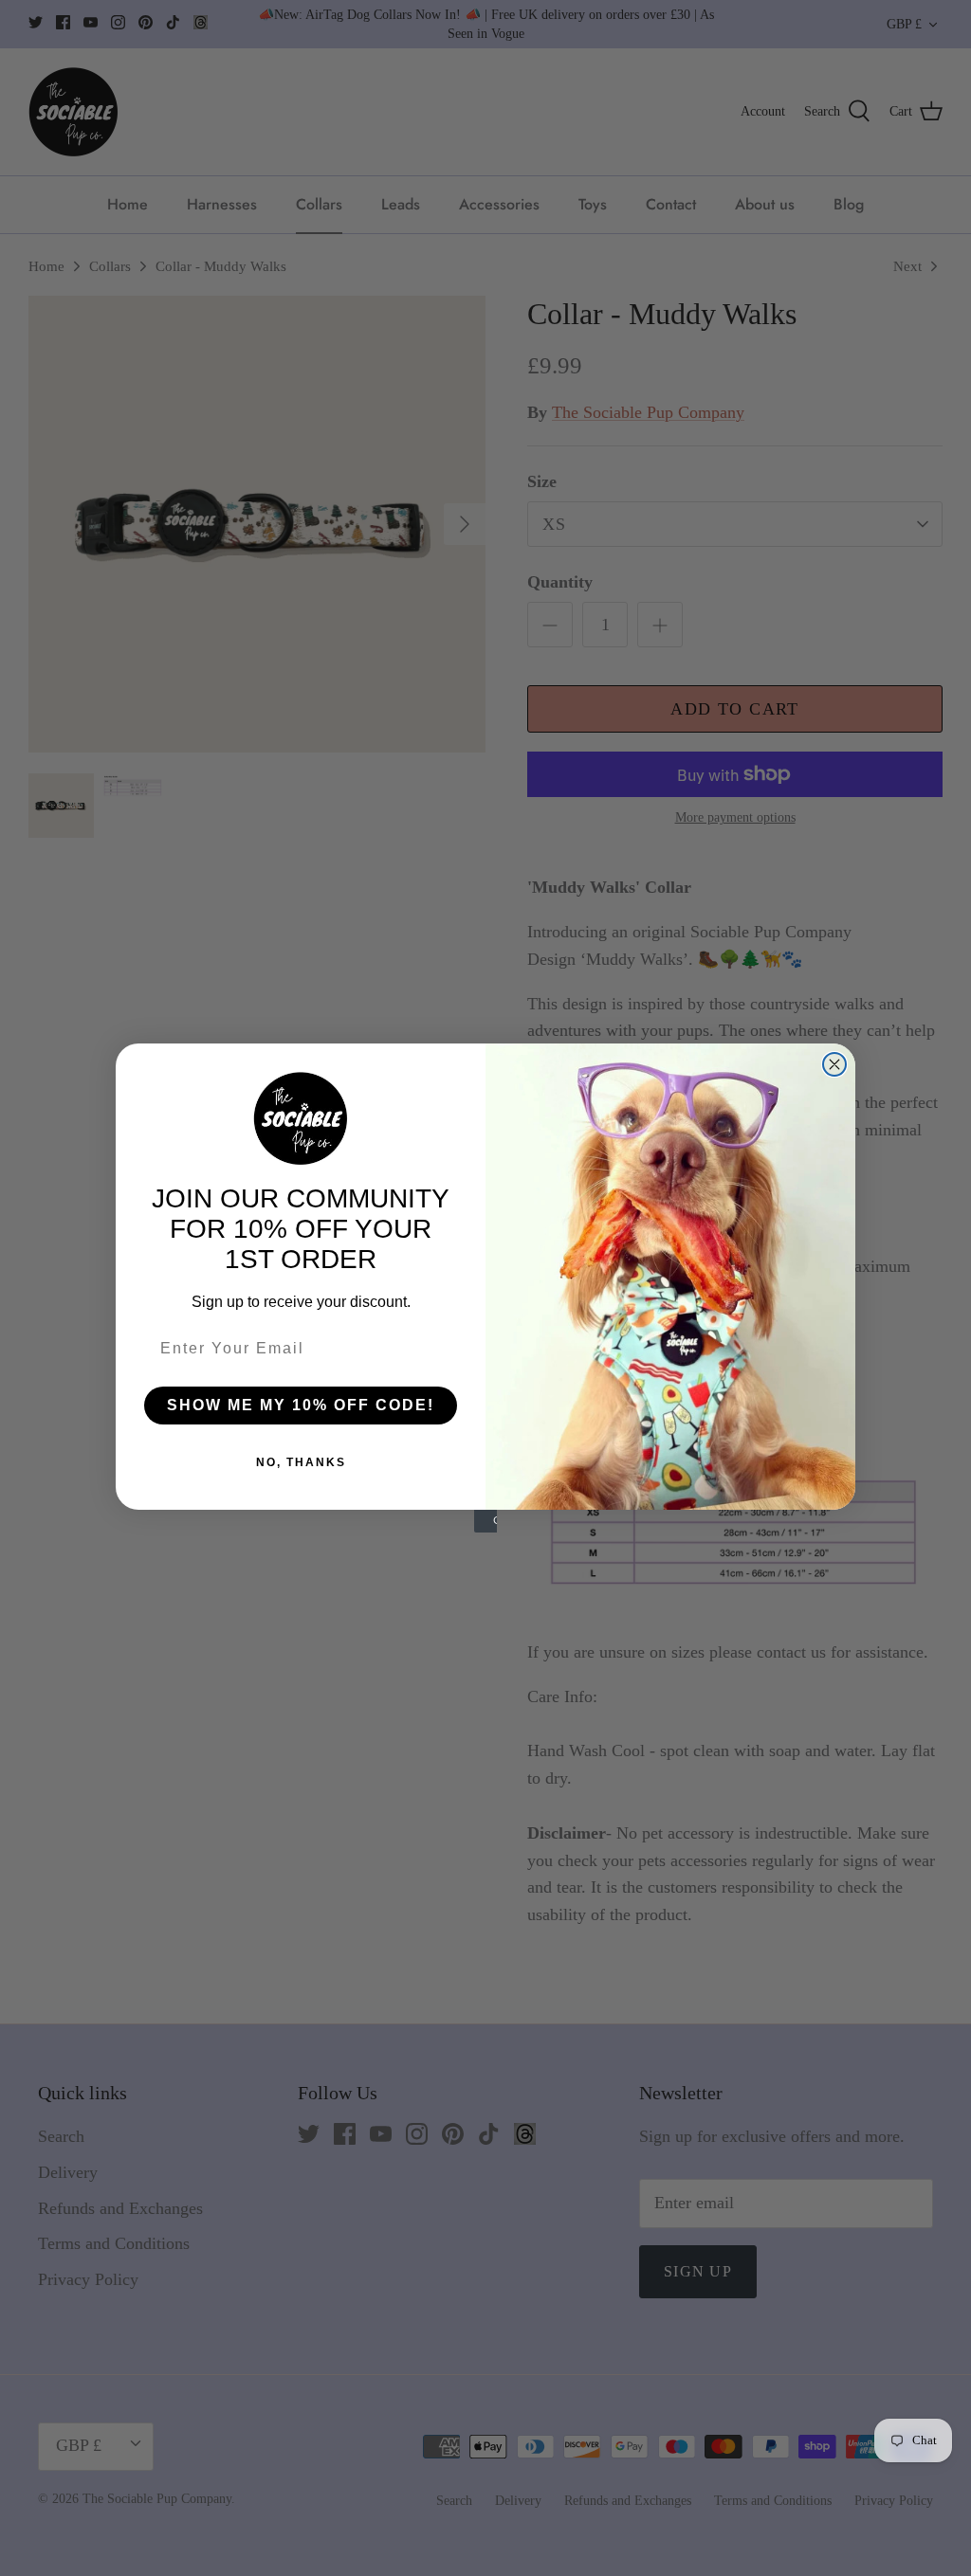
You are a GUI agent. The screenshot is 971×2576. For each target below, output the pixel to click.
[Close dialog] (834, 1064)
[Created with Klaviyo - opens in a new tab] (485, 1521)
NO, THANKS (301, 1462)
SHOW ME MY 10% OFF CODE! (301, 1405)
